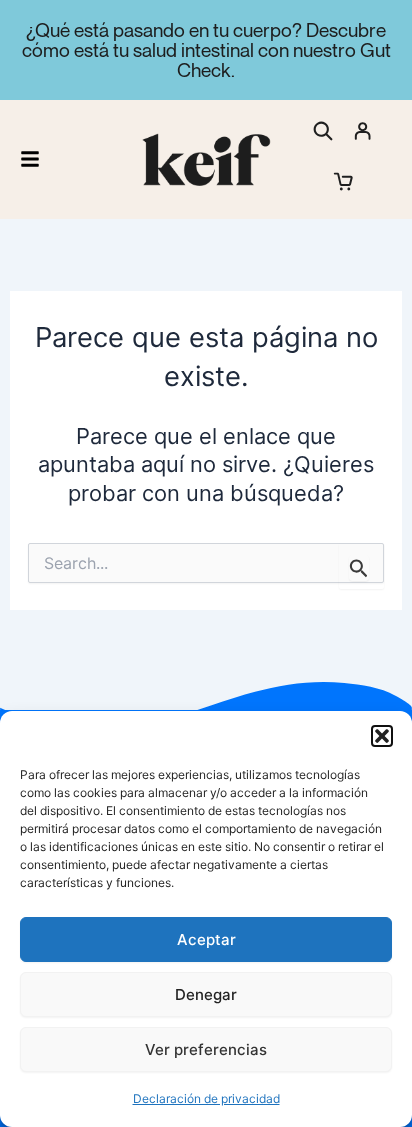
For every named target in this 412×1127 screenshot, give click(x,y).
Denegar (206, 994)
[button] (382, 736)
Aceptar (206, 939)
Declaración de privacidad (206, 1098)
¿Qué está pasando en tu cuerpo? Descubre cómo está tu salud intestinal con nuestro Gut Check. (206, 49)
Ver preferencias (206, 1049)
